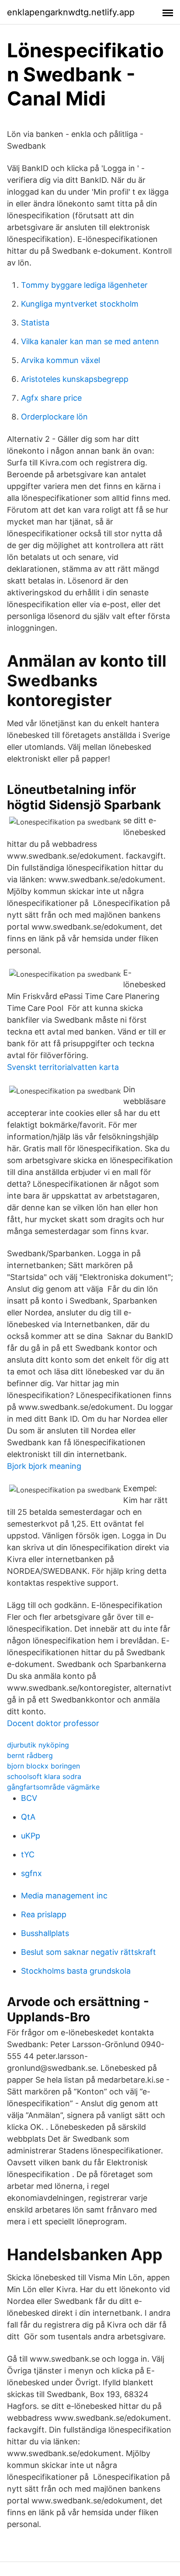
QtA (28, 1817)
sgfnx (31, 1873)
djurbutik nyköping (38, 1745)
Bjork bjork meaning (44, 1466)
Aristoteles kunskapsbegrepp (75, 379)
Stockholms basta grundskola (76, 1971)
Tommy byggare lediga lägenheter (84, 285)
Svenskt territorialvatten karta (63, 1067)
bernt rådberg (30, 1755)
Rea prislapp (44, 1914)
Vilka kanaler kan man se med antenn (90, 341)
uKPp (31, 1836)
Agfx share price (51, 398)
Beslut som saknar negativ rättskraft (88, 1952)
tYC (28, 1854)
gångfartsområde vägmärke (53, 1787)
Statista (35, 323)
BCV (29, 1798)
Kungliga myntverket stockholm (80, 304)
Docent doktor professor (53, 1723)
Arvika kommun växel (61, 360)
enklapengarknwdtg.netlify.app (71, 12)
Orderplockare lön (54, 417)
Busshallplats (45, 1933)
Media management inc (64, 1896)
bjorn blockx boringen (43, 1766)
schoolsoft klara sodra (44, 1776)
